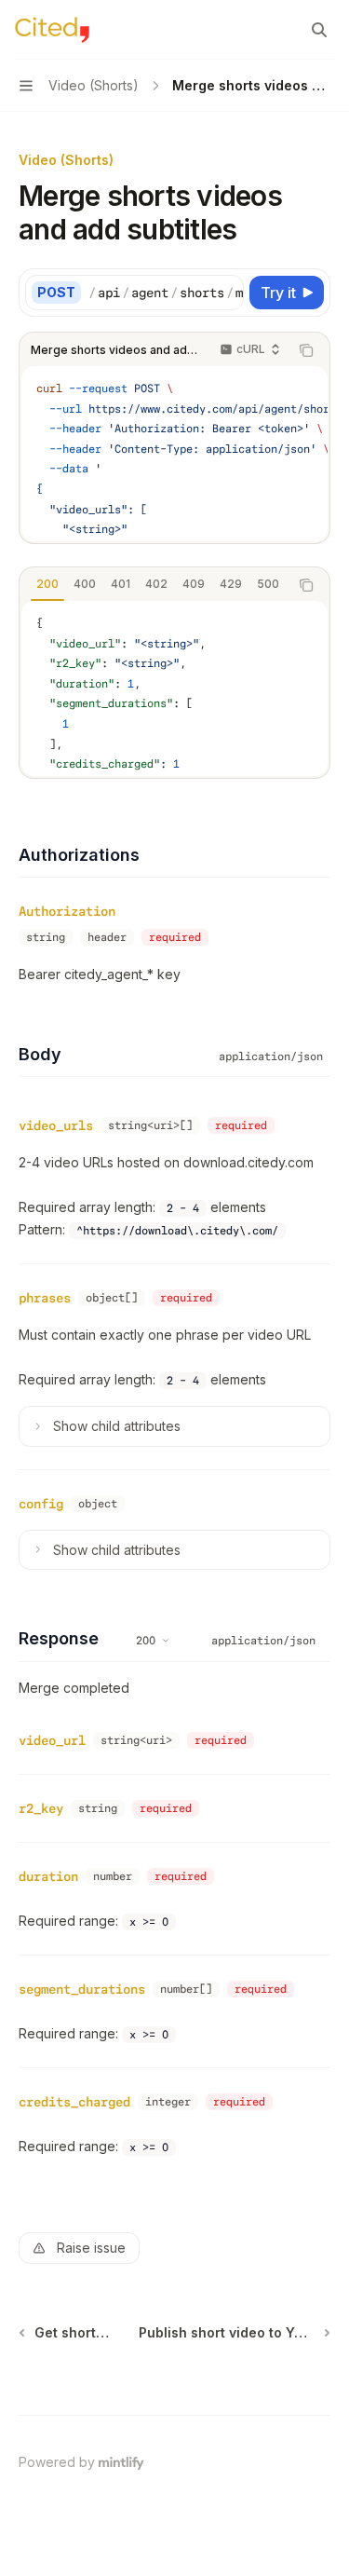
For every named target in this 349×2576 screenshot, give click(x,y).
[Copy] (226, 293)
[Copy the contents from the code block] (306, 350)
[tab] (47, 584)
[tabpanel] (174, 688)
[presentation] (166, 293)
